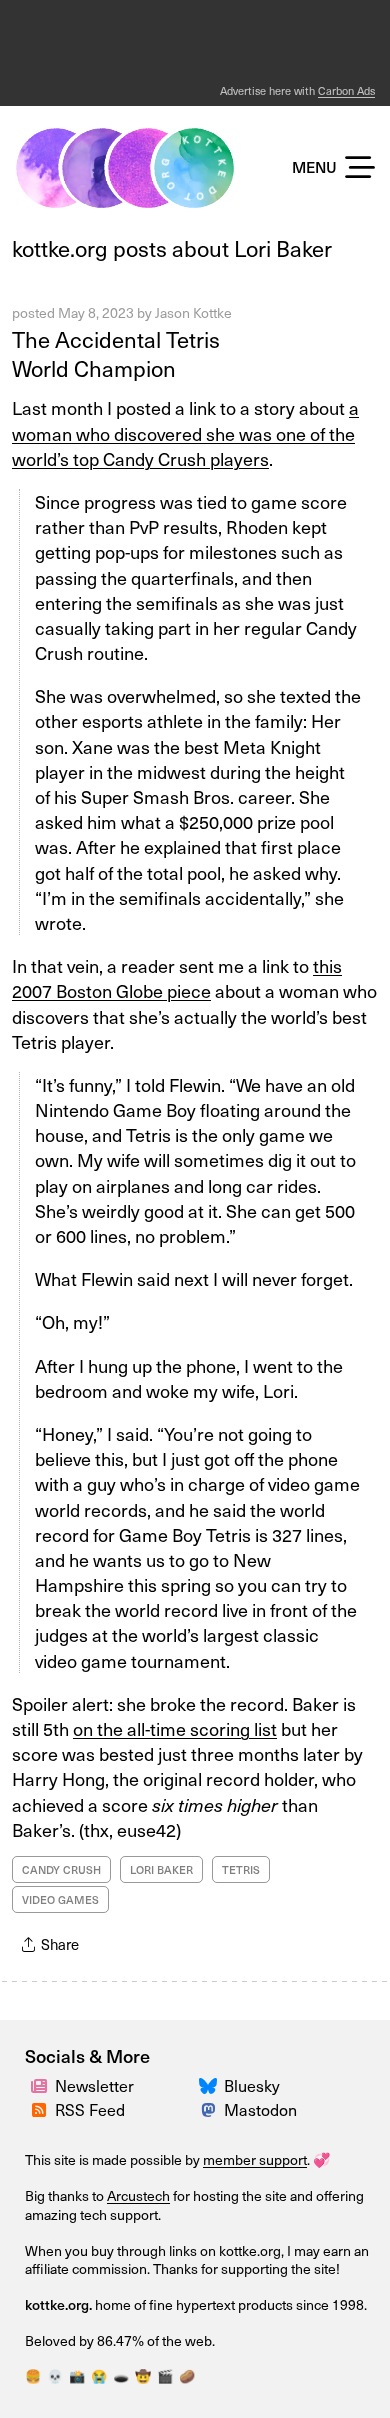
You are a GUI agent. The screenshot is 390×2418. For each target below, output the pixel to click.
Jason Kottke (193, 312)
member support (255, 2159)
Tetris (241, 1869)
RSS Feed (90, 2109)
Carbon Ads (346, 90)
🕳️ (121, 2375)
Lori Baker (161, 1869)
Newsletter (94, 2085)
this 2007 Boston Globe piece (177, 978)
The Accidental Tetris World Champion (116, 353)
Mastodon (260, 2109)
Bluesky (252, 2085)
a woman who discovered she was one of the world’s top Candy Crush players (185, 432)
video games (60, 1899)
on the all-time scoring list (175, 1728)
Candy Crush (61, 1869)
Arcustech (138, 2195)
